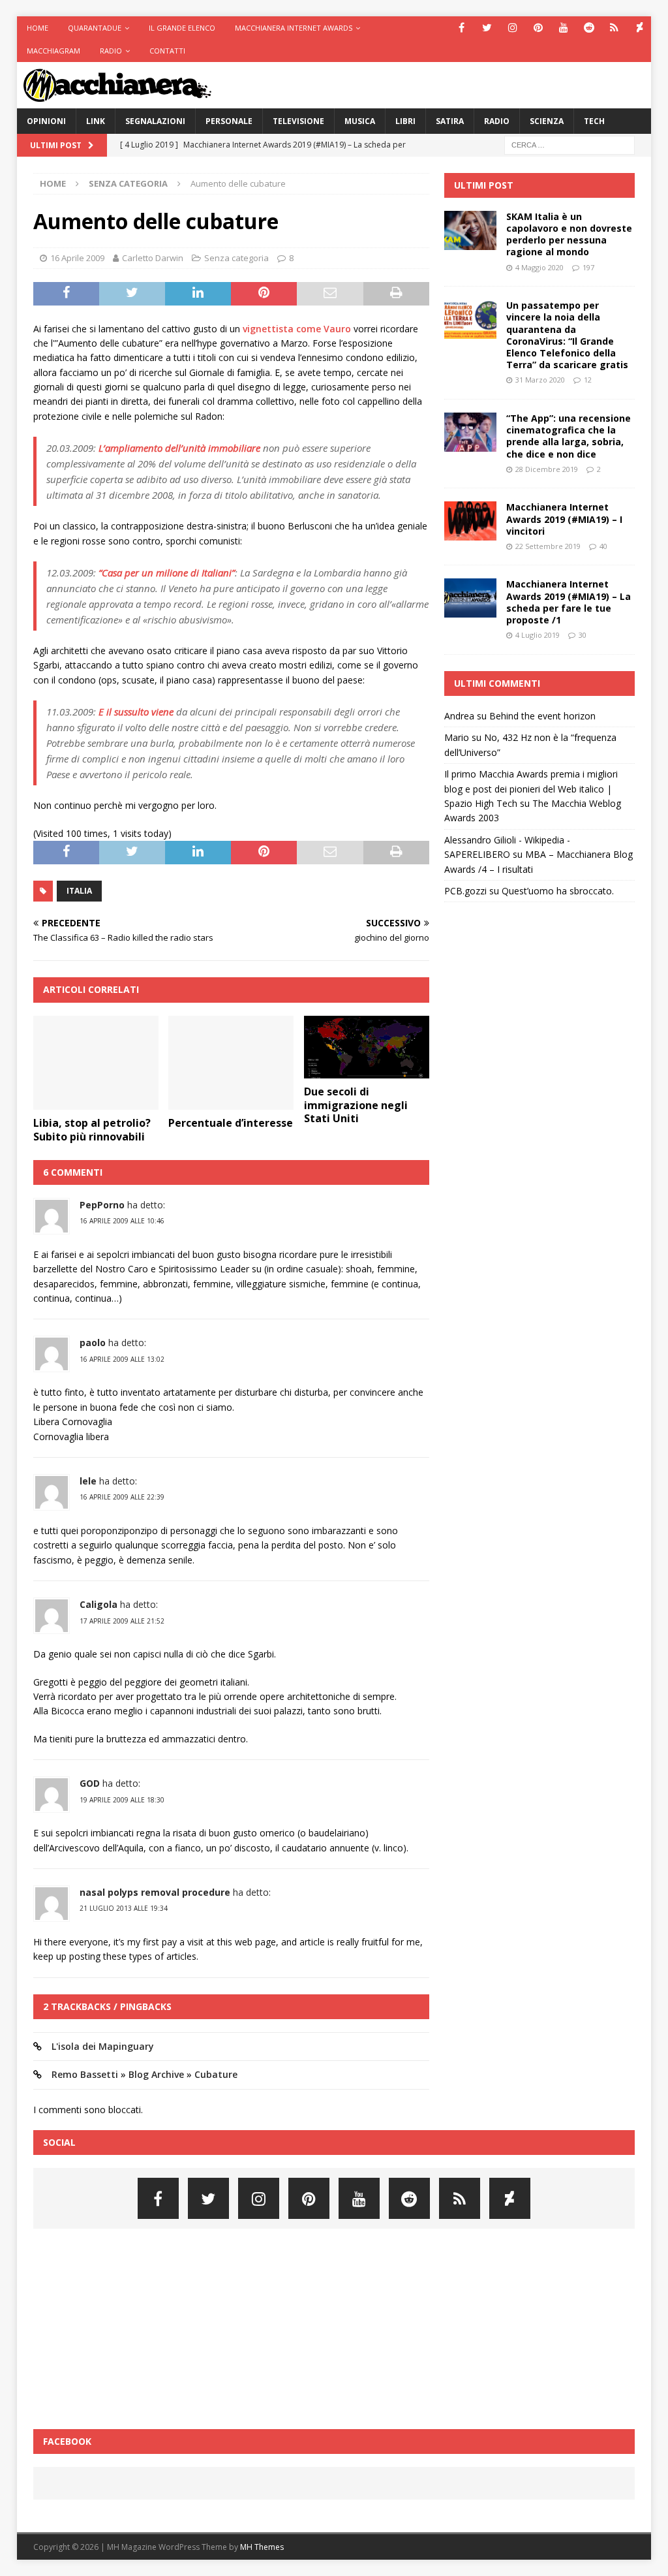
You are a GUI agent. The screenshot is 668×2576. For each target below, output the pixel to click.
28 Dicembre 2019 (547, 469)
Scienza (547, 121)
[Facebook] (462, 28)
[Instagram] (512, 28)
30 (583, 635)
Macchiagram (53, 51)
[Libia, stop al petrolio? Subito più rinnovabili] (96, 1063)
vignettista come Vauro (297, 329)
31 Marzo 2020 (540, 380)
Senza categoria (236, 258)
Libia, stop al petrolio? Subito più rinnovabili (92, 1130)
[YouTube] (563, 28)
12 (588, 380)
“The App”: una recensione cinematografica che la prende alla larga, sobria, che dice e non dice (569, 436)
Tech (594, 121)
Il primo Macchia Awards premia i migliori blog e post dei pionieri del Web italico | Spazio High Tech (531, 789)
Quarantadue (95, 28)
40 (603, 546)
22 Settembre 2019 (548, 546)
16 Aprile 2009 (77, 258)
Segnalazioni (155, 121)
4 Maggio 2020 (539, 267)
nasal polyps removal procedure (155, 1892)
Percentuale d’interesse (231, 1123)
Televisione (298, 121)
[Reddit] (589, 28)
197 (588, 267)
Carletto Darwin (153, 258)
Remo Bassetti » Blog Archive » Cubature (144, 2074)
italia (79, 891)
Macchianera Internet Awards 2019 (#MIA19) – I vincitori (564, 519)
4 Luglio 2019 (538, 635)
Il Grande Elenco (182, 28)
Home (38, 28)
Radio (111, 51)
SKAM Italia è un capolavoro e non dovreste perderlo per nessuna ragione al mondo (569, 234)
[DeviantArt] (640, 28)
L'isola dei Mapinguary (103, 2046)
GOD (90, 1783)
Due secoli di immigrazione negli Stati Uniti (356, 1105)
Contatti (167, 51)
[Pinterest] (538, 28)
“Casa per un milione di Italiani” (167, 573)
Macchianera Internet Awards (294, 28)
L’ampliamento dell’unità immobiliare (179, 448)
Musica (360, 121)
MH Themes (262, 2547)
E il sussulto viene (136, 712)
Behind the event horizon (542, 716)
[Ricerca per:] (569, 144)
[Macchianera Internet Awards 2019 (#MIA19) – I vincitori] (470, 521)
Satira (450, 121)
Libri (405, 121)
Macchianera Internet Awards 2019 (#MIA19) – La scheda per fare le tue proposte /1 (569, 602)
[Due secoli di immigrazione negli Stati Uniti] (367, 1047)
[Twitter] (487, 28)
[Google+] (614, 28)
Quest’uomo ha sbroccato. (558, 891)
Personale (229, 121)
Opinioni (46, 121)
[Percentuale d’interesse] (231, 1063)
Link (96, 121)
